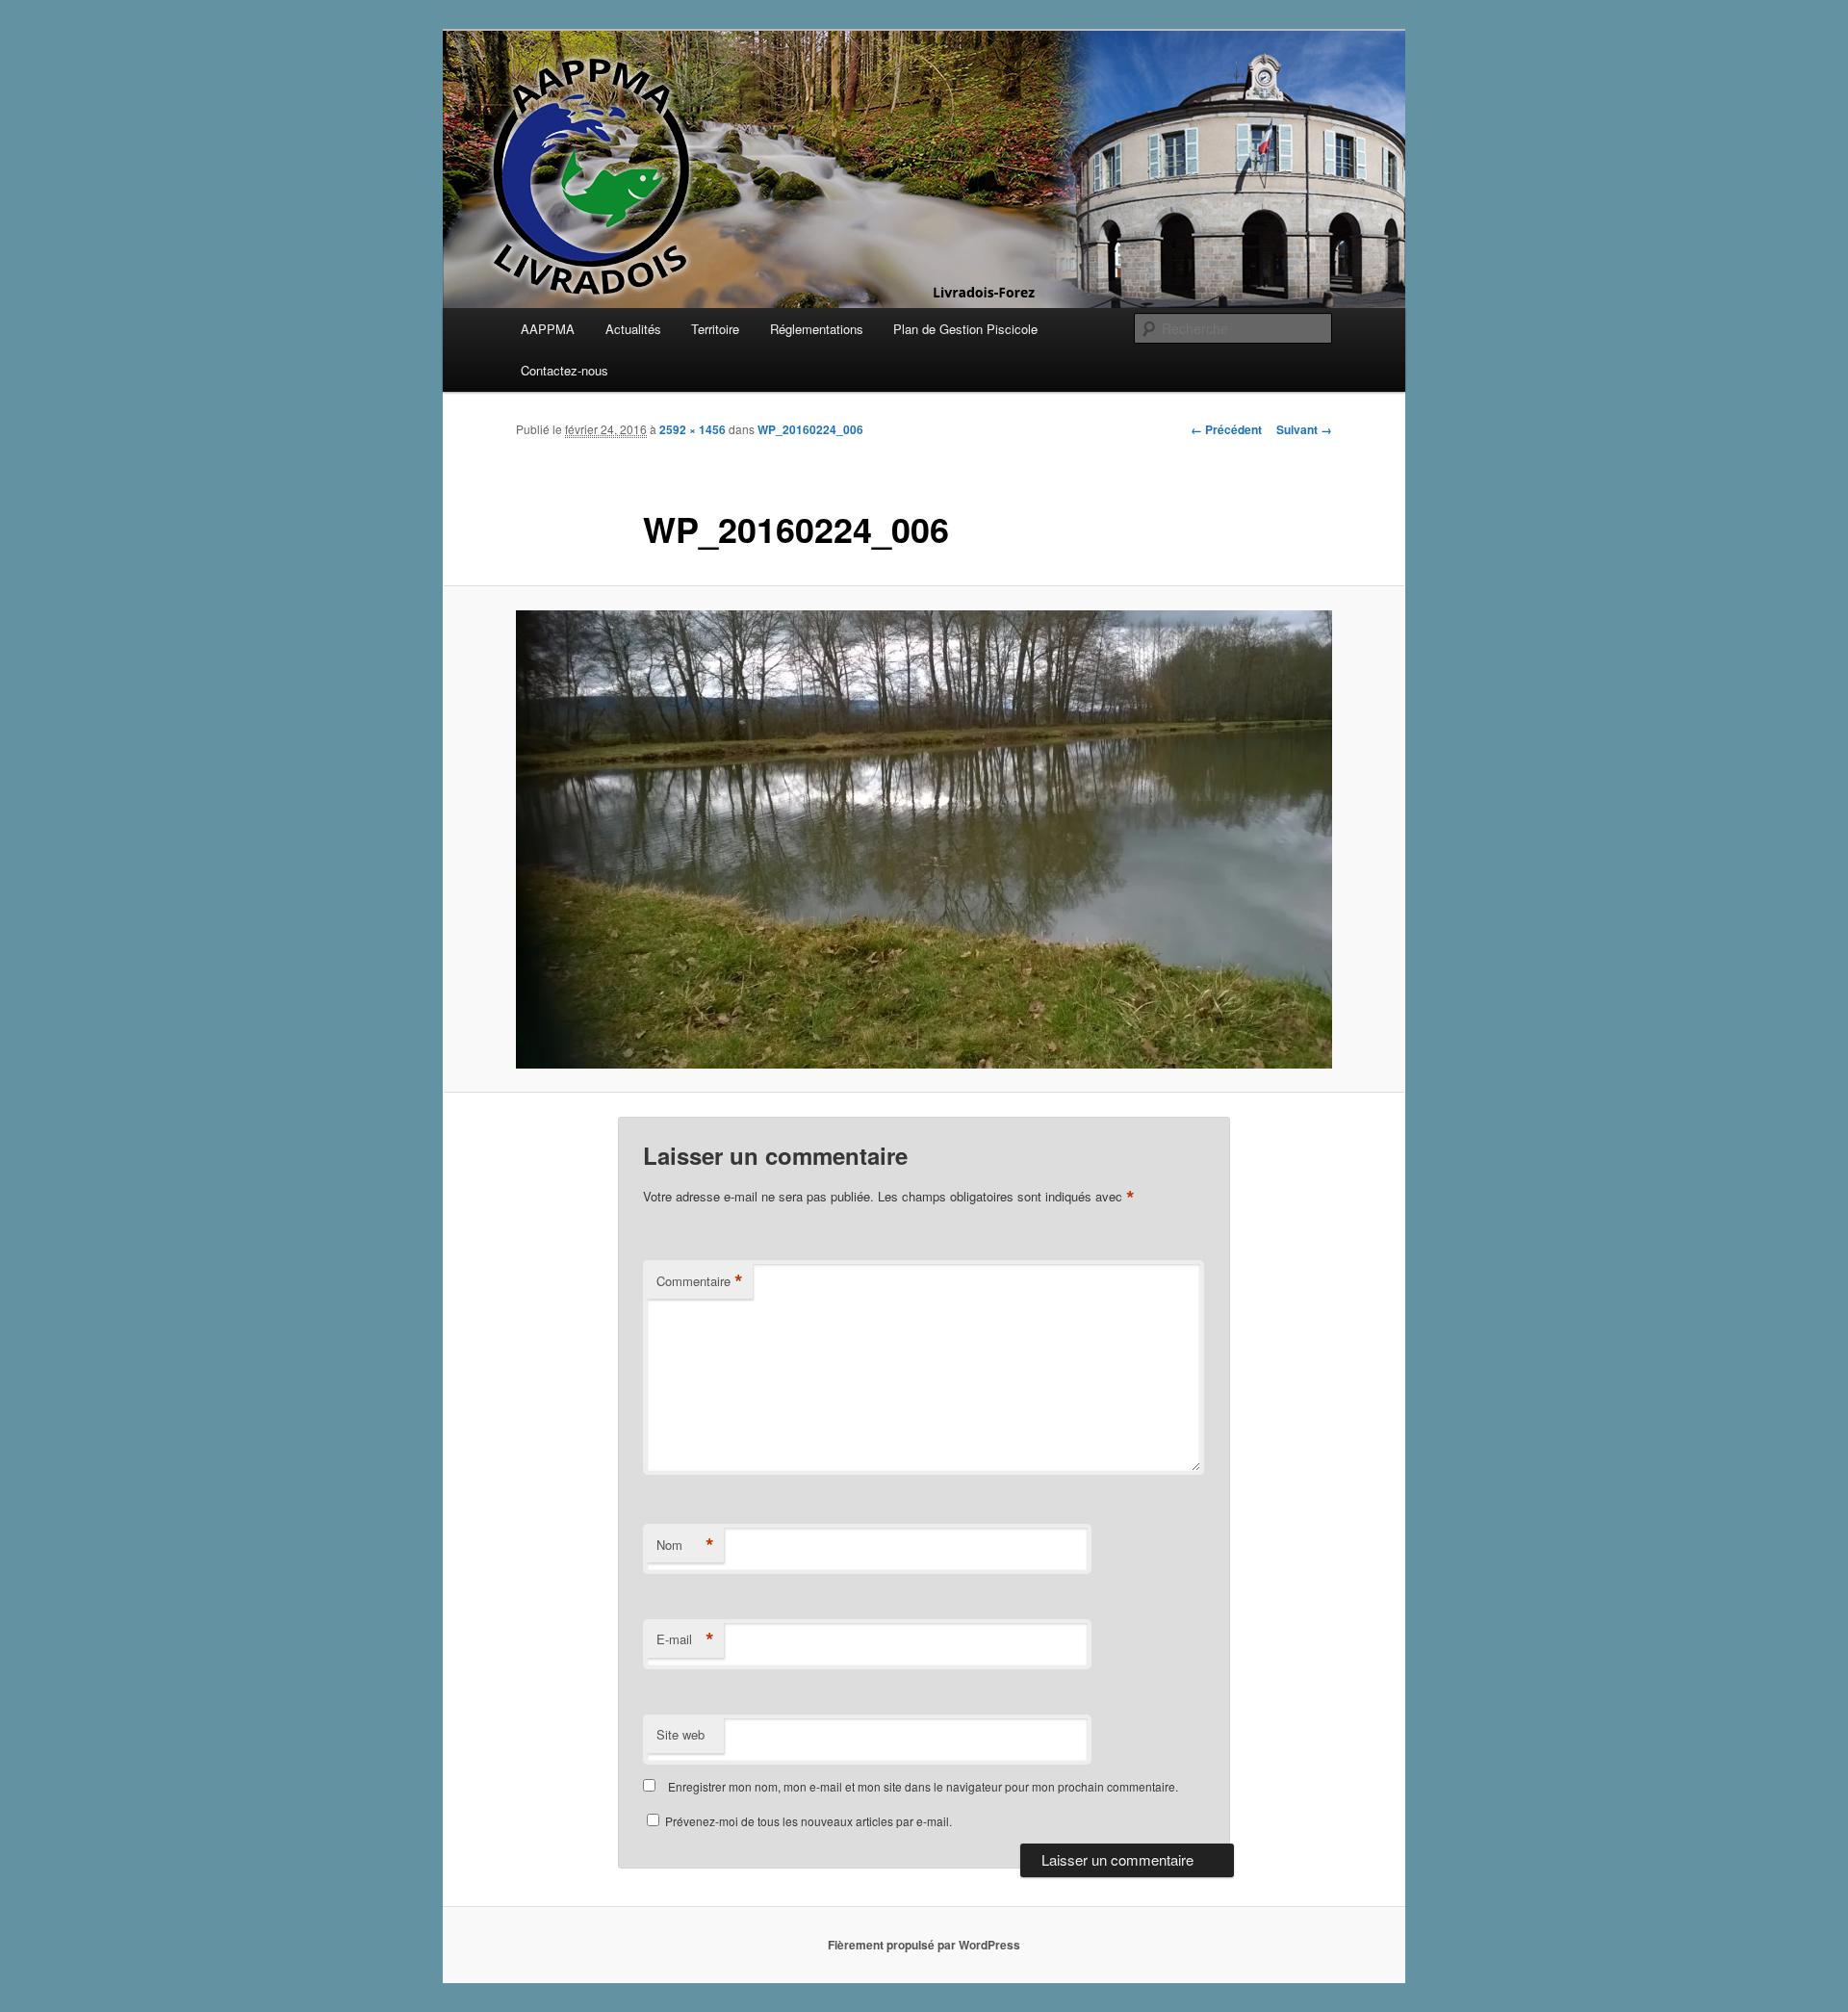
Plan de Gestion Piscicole (965, 329)
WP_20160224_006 (810, 429)
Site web (680, 1734)
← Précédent (1226, 429)
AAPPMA (548, 329)
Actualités (633, 329)
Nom (685, 1545)
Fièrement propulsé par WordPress (924, 1945)
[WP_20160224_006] (924, 839)
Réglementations (817, 329)
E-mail (685, 1639)
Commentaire (700, 1281)
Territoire (715, 329)
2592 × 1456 (693, 429)
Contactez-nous (565, 370)
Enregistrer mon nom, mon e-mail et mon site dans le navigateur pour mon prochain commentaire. (923, 1786)
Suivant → (1304, 429)
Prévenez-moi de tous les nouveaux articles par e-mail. (808, 1821)
